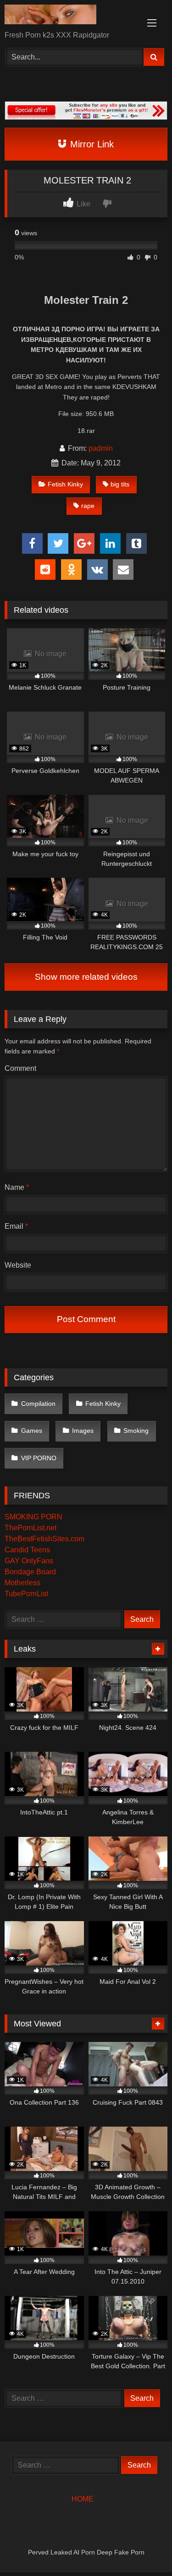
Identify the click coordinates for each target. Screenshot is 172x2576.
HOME (83, 2499)
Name (17, 1187)
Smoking (136, 1431)
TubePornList (26, 1594)
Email (16, 1226)
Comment (20, 1068)
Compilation (38, 1404)
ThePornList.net (31, 1528)
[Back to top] (144, 2549)
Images (83, 1431)
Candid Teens (27, 1550)
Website (18, 1265)
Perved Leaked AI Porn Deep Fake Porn (86, 2552)
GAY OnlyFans (29, 1561)
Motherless (22, 1583)
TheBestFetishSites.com (44, 1539)
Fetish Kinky (65, 484)
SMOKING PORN (33, 1517)
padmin (101, 448)
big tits (120, 484)
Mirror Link (91, 144)
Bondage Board (30, 1572)
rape (88, 506)
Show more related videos (86, 977)
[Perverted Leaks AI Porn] (71, 16)
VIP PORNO (39, 1458)
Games (32, 1431)
